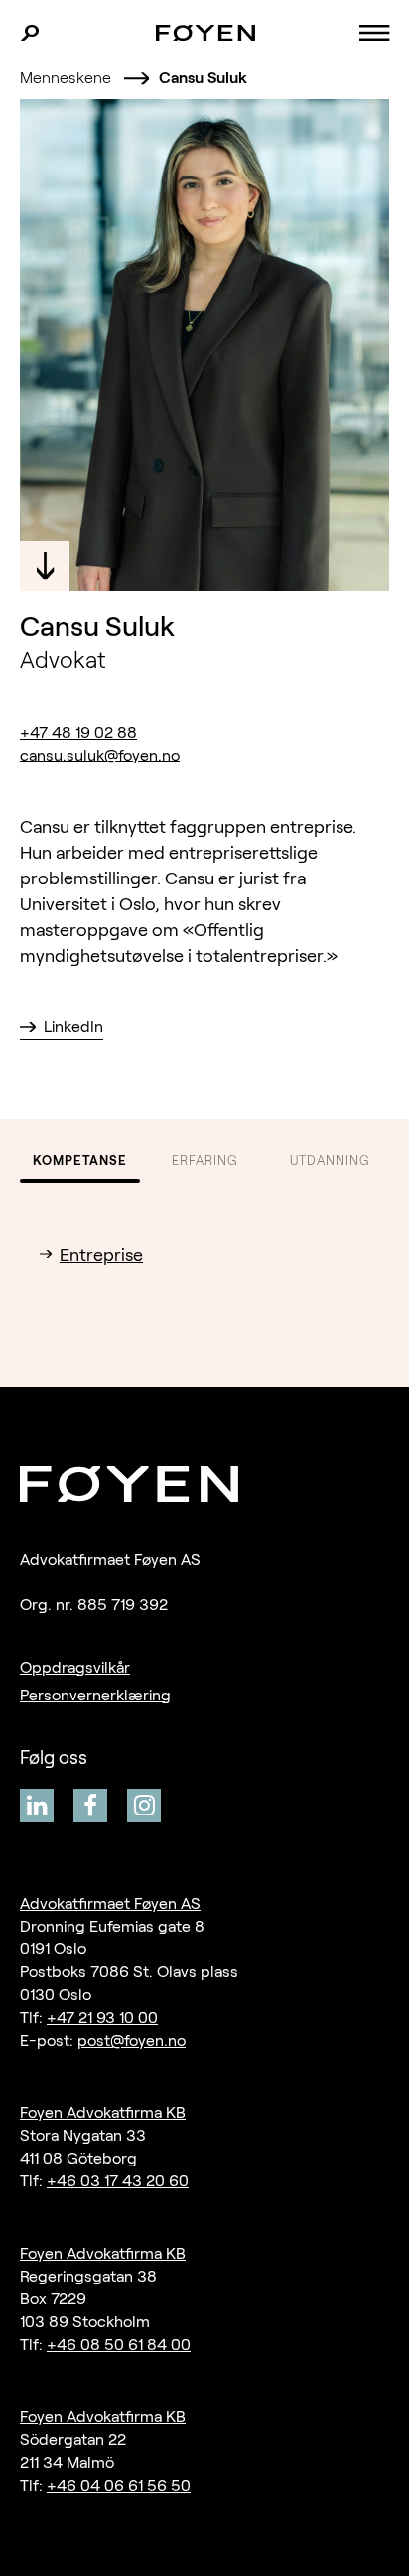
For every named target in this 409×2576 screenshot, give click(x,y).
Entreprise (101, 1255)
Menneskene (66, 78)
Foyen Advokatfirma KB (103, 2112)
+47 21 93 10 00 (102, 2017)
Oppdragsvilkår (75, 1667)
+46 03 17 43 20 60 (118, 2181)
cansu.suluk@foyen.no (100, 755)
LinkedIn (73, 1027)
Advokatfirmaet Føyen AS (110, 1903)
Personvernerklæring (95, 1695)
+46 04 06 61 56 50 (119, 2485)
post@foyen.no (132, 2040)
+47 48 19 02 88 (78, 732)
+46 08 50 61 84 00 (119, 2344)
